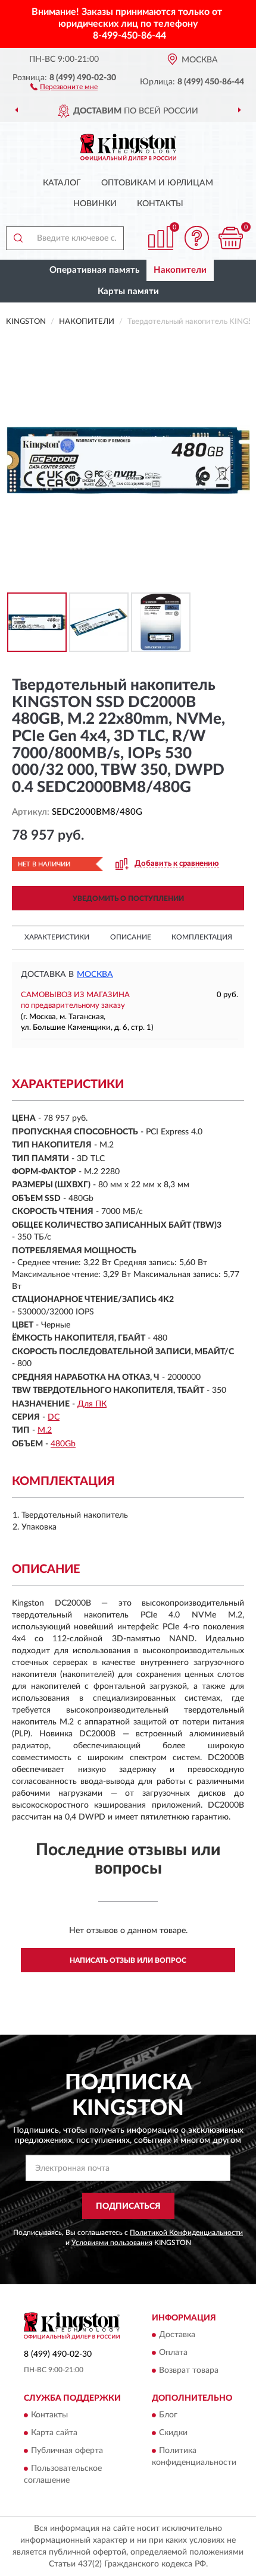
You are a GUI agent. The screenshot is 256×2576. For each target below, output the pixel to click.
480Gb (63, 1444)
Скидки (173, 2433)
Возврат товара (189, 2370)
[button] (64, 86)
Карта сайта (54, 2433)
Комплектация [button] (202, 937)
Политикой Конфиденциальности (186, 2233)
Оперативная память (94, 270)
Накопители (180, 270)
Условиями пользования (112, 2243)
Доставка (177, 2335)
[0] (230, 238)
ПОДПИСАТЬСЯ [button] (128, 2206)
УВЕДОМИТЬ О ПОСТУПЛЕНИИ (128, 898)
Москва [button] (95, 975)
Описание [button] (131, 937)
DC (54, 1417)
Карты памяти (128, 291)
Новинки (95, 204)
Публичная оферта (67, 2451)
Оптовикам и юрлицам (157, 183)
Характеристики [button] (57, 937)
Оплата (173, 2353)
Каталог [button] (62, 183)
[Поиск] (18, 238)
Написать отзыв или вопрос (128, 1960)
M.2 (45, 1430)
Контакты (160, 204)
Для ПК (92, 1404)
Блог (168, 2416)
